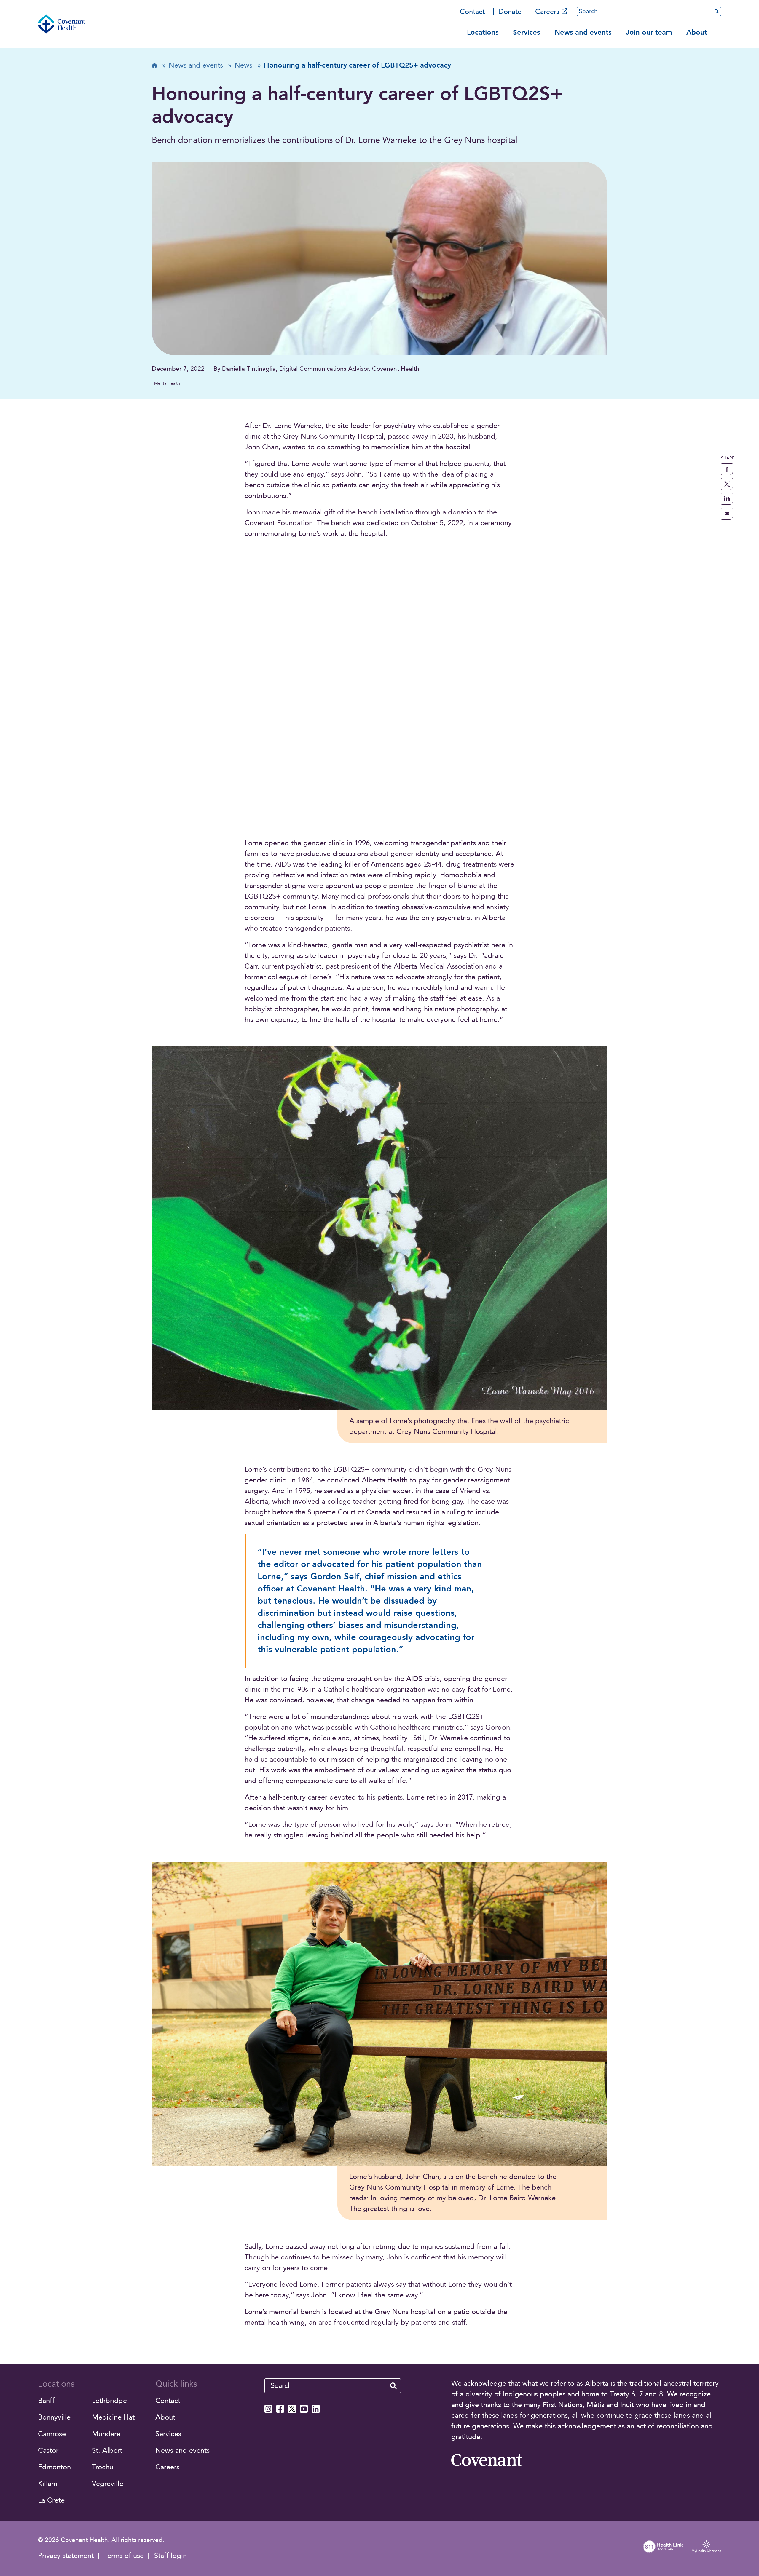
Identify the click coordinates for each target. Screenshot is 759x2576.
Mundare (106, 2434)
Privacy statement (66, 2556)
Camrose (52, 2434)
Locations (483, 32)
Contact (472, 12)
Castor (48, 2450)
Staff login (170, 2556)
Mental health (167, 383)
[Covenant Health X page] (292, 2409)
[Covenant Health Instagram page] (268, 2409)
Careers (547, 12)
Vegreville (108, 2484)
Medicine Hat (113, 2417)
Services (527, 32)
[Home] (62, 24)
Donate (510, 12)
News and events (583, 32)
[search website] (393, 2386)
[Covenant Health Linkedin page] (316, 2409)
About (697, 32)
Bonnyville (54, 2417)
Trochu (103, 2467)
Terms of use (124, 2556)
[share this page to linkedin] (727, 499)
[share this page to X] (727, 484)
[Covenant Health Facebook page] (280, 2409)
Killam (48, 2484)
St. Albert (107, 2450)
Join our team (649, 32)
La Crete (51, 2500)
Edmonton (54, 2467)
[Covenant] (487, 2460)
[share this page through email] (727, 514)
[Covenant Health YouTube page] (304, 2409)
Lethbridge (109, 2401)
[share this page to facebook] (727, 469)
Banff (46, 2401)
